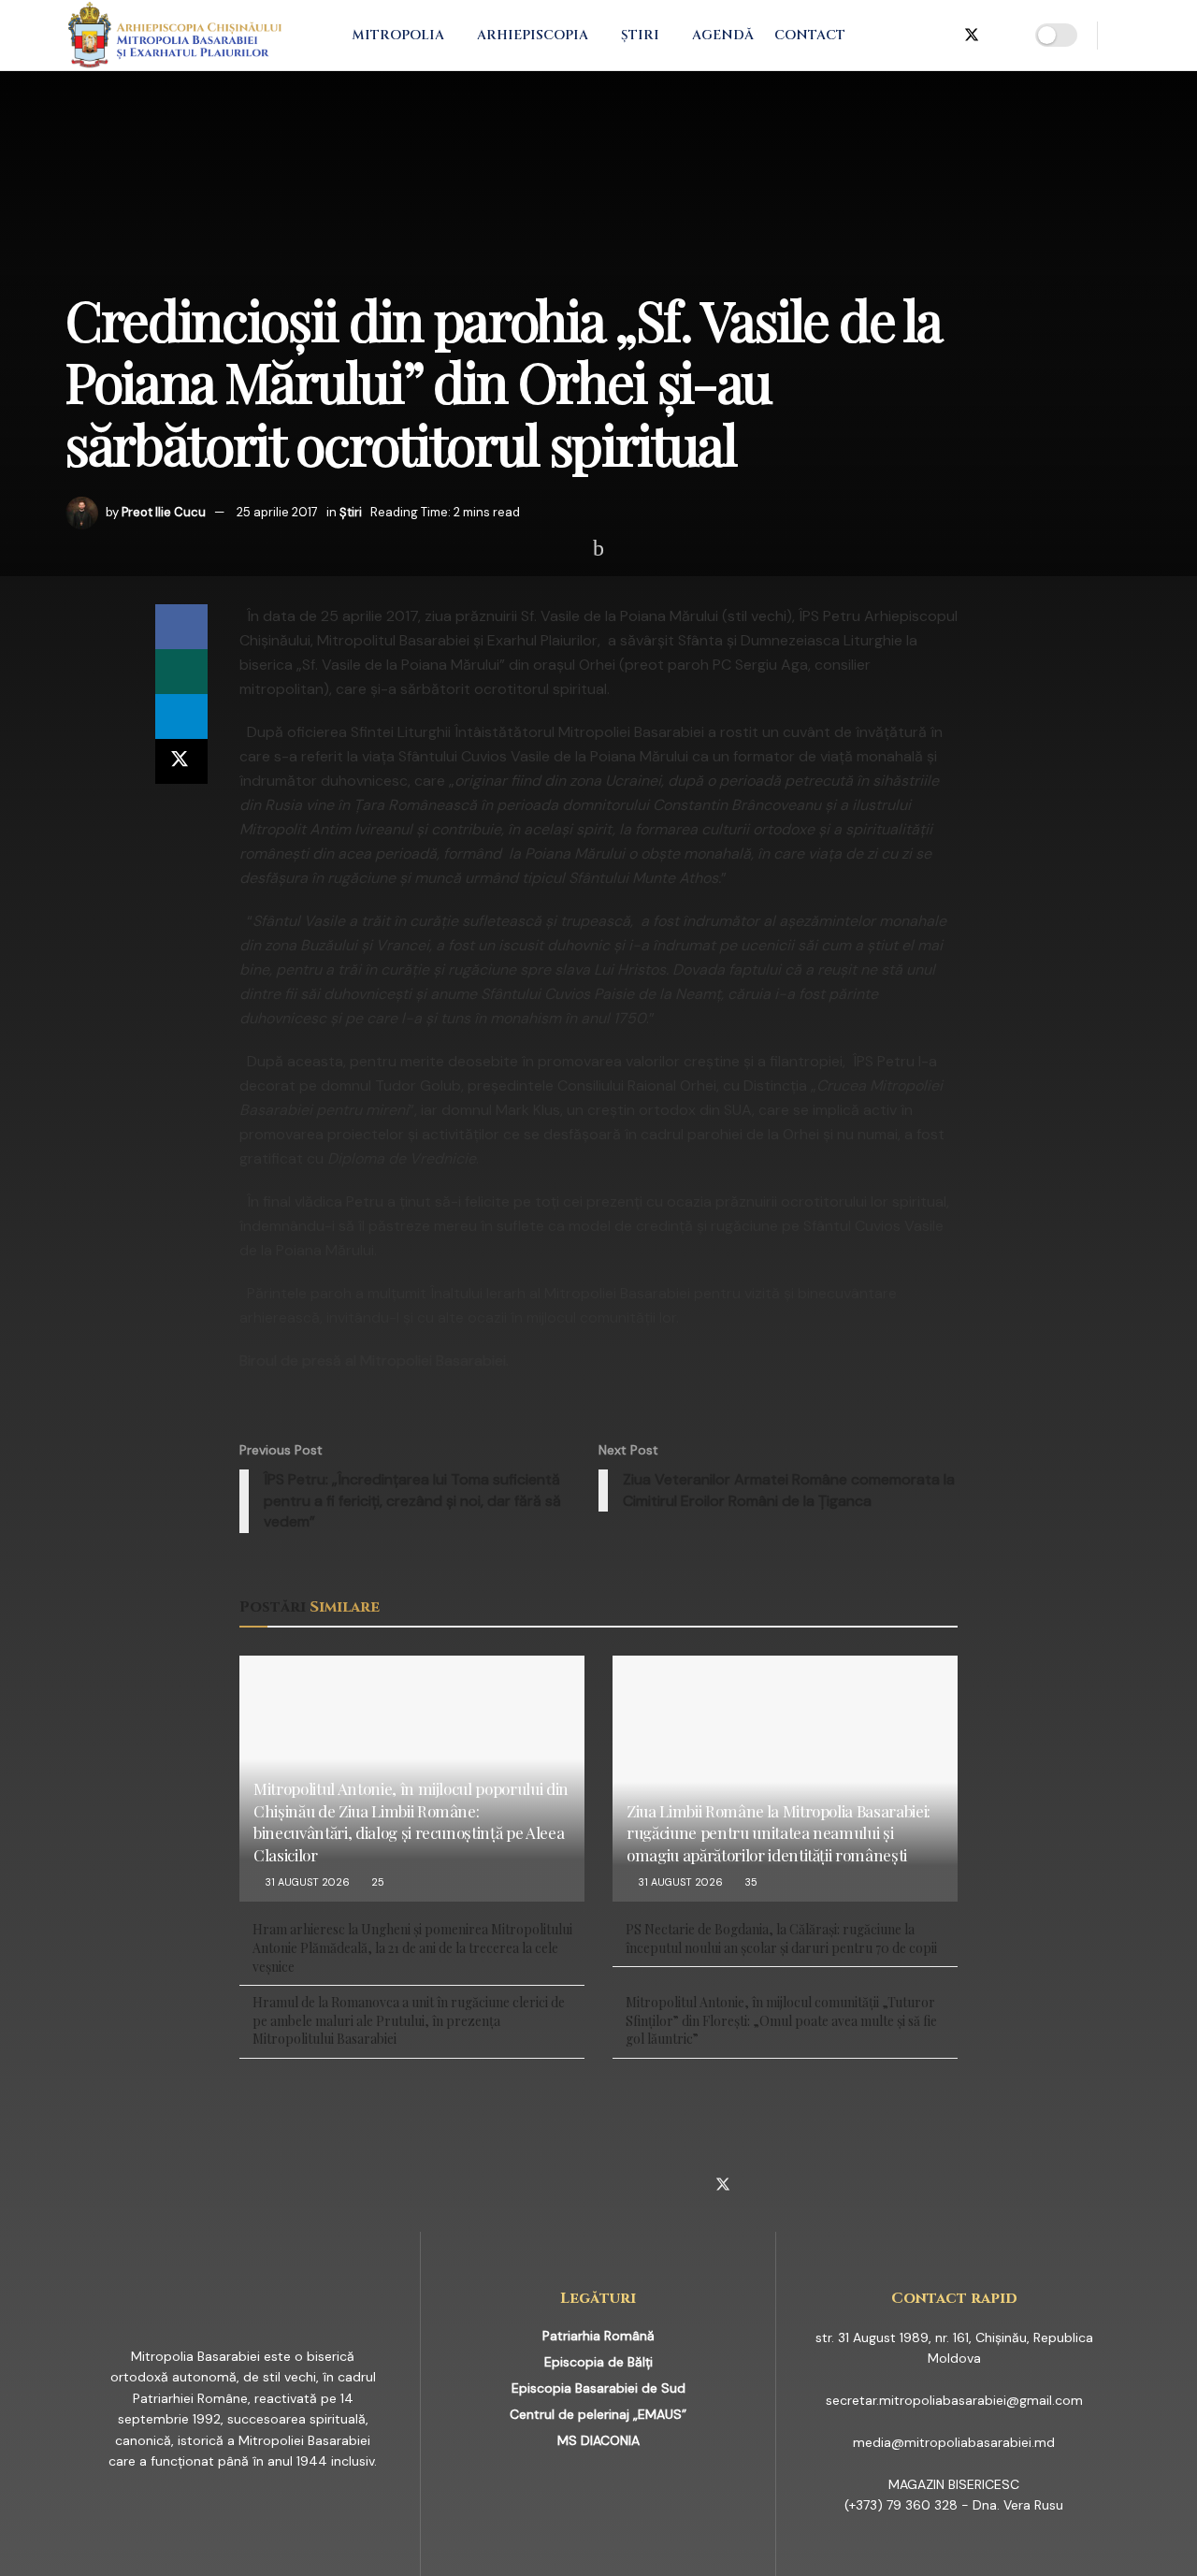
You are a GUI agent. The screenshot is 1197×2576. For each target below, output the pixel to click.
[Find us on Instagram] (910, 36)
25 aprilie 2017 (277, 512)
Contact (810, 35)
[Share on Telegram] (181, 716)
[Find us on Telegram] (940, 36)
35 (750, 1882)
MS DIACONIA (598, 2440)
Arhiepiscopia (533, 35)
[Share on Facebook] (181, 627)
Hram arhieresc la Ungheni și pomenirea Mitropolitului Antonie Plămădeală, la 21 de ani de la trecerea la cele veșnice (412, 1947)
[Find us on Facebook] (880, 36)
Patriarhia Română (598, 2336)
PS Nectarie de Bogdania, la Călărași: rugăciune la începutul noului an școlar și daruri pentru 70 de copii (781, 1939)
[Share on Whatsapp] (181, 672)
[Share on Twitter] (181, 761)
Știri (640, 35)
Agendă (723, 35)
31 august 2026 (306, 1882)
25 (376, 1882)
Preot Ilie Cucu (164, 512)
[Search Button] (1125, 35)
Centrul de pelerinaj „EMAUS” (598, 2414)
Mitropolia (398, 35)
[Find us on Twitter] (972, 36)
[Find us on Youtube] (1003, 36)
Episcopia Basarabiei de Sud (598, 2388)
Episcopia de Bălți (598, 2362)
